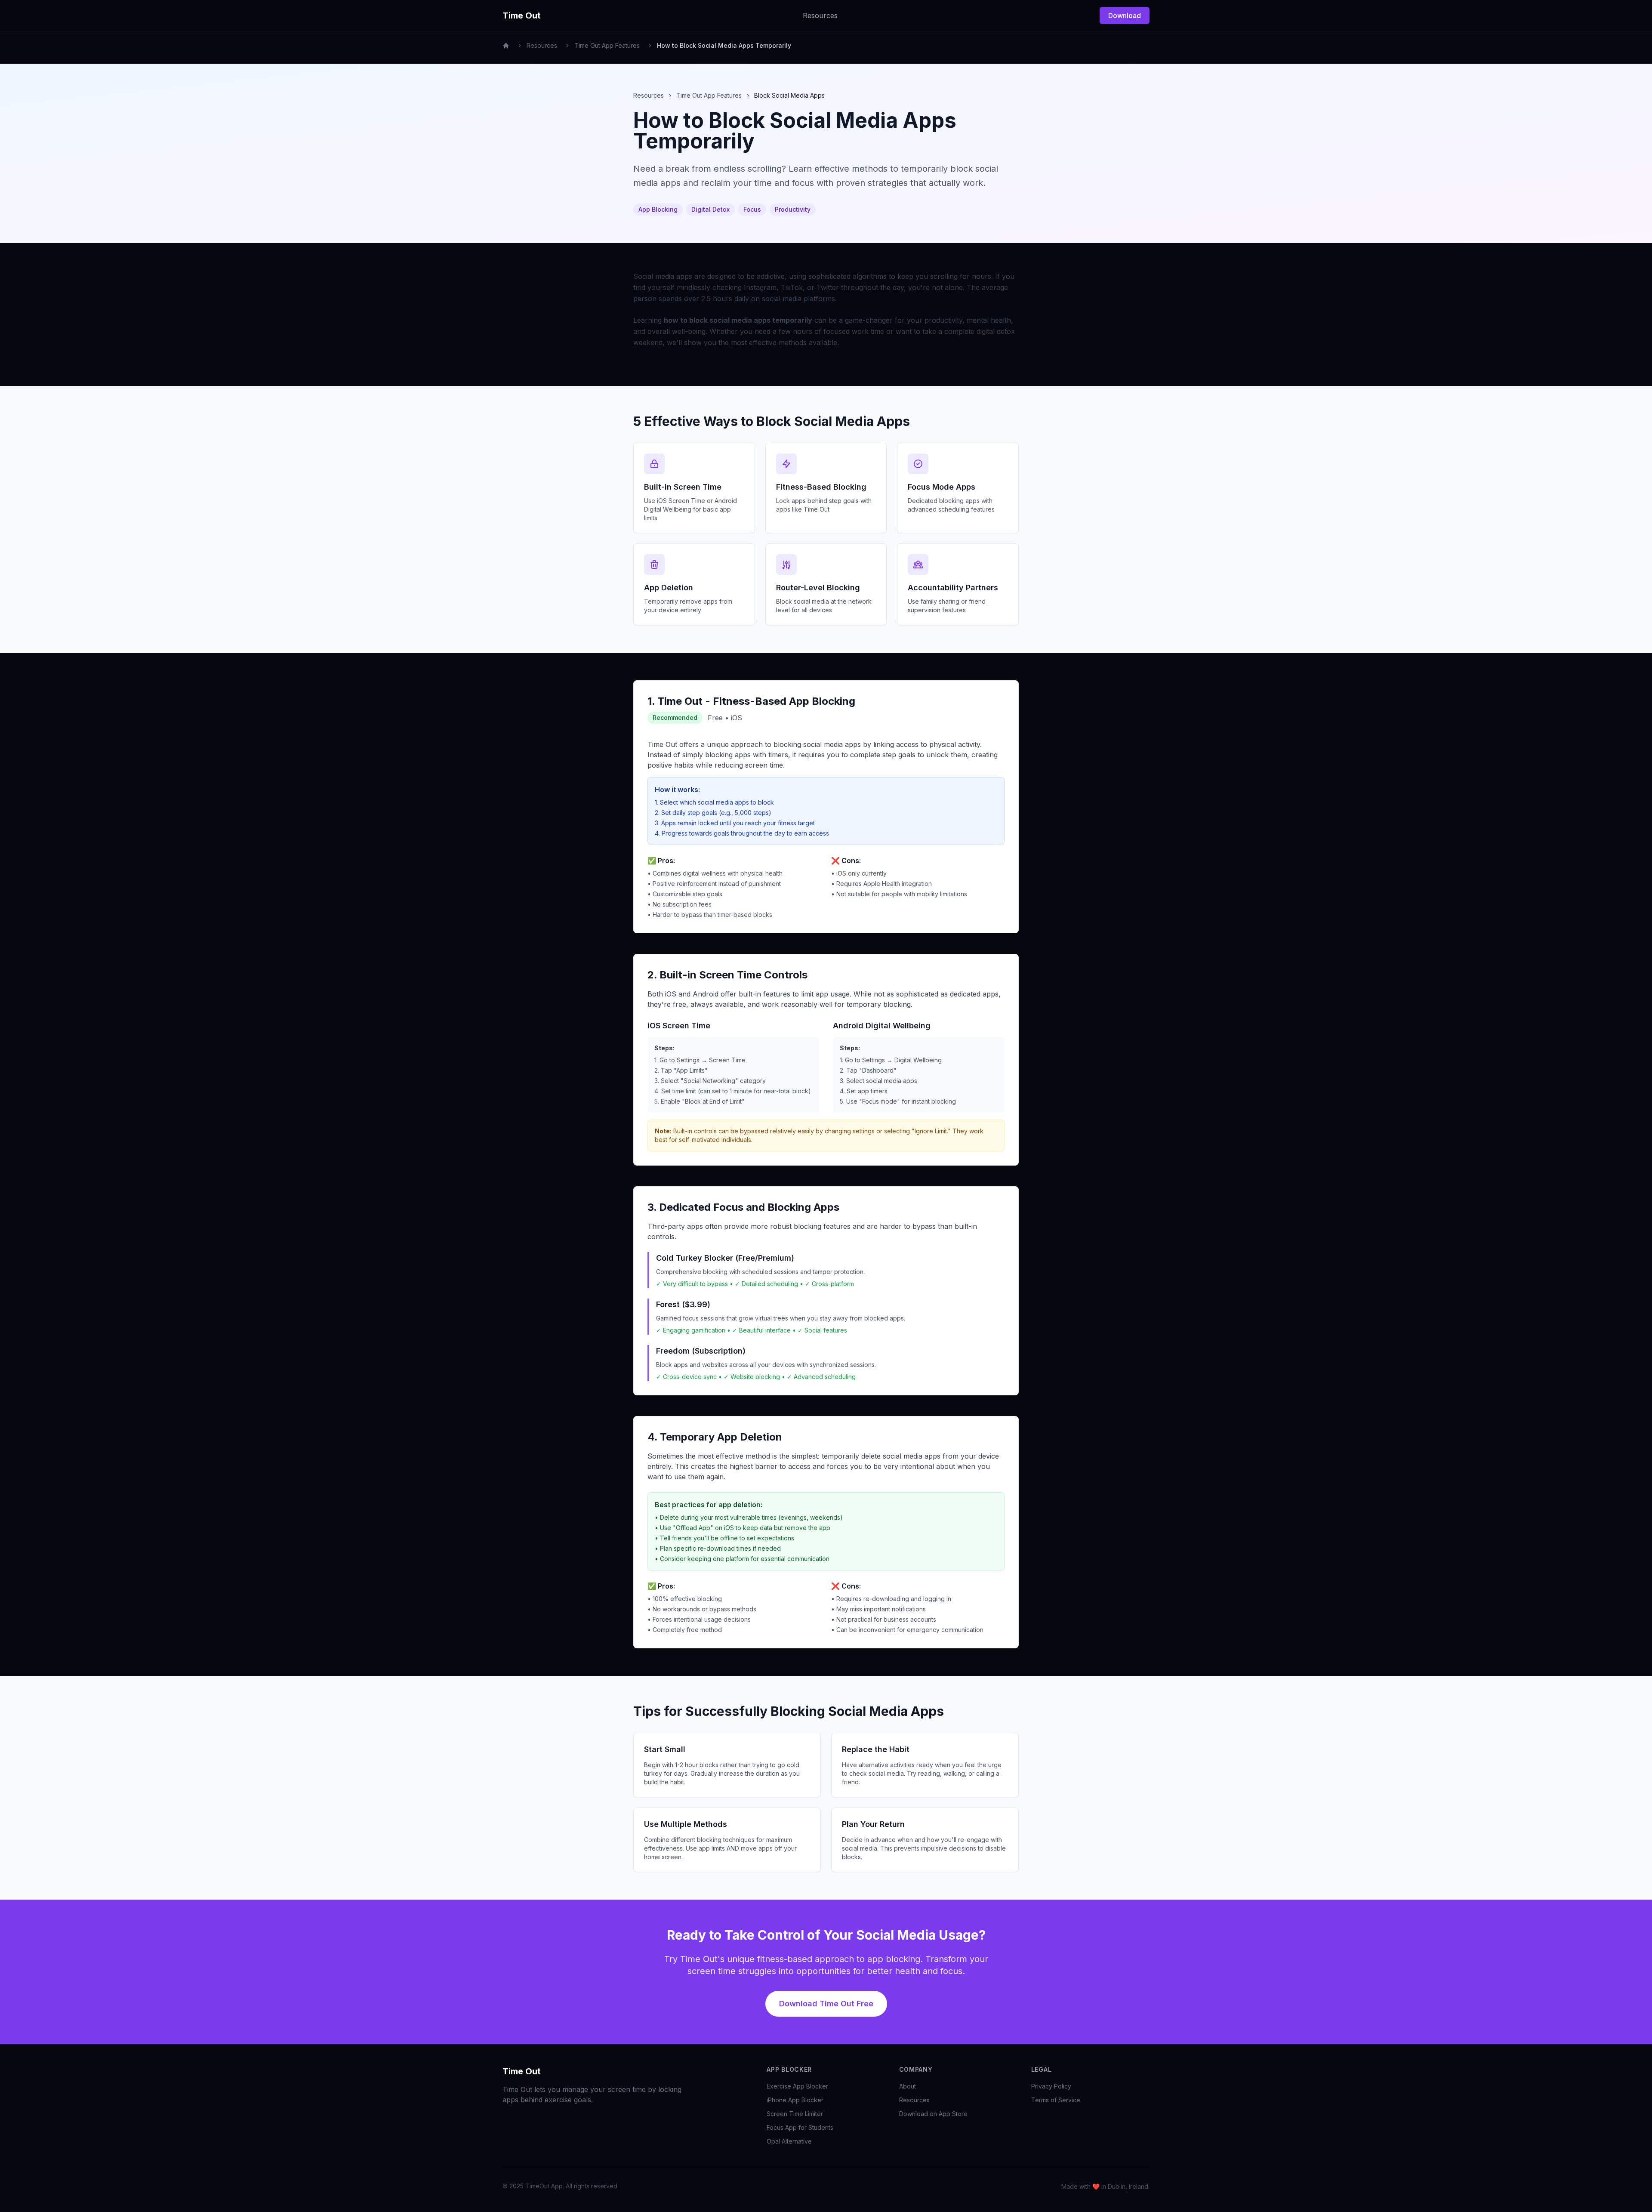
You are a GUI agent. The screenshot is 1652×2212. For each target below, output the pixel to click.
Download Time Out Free (826, 2004)
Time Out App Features (607, 45)
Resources (820, 15)
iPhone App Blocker (795, 2100)
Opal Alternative (789, 2141)
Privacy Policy (1051, 2086)
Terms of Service (1056, 2100)
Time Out (522, 2071)
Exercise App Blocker (797, 2086)
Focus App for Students (800, 2127)
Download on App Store (933, 2114)
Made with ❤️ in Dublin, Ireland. (1105, 2186)
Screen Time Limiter (795, 2114)
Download (1125, 15)
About (908, 2086)
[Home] (506, 46)
